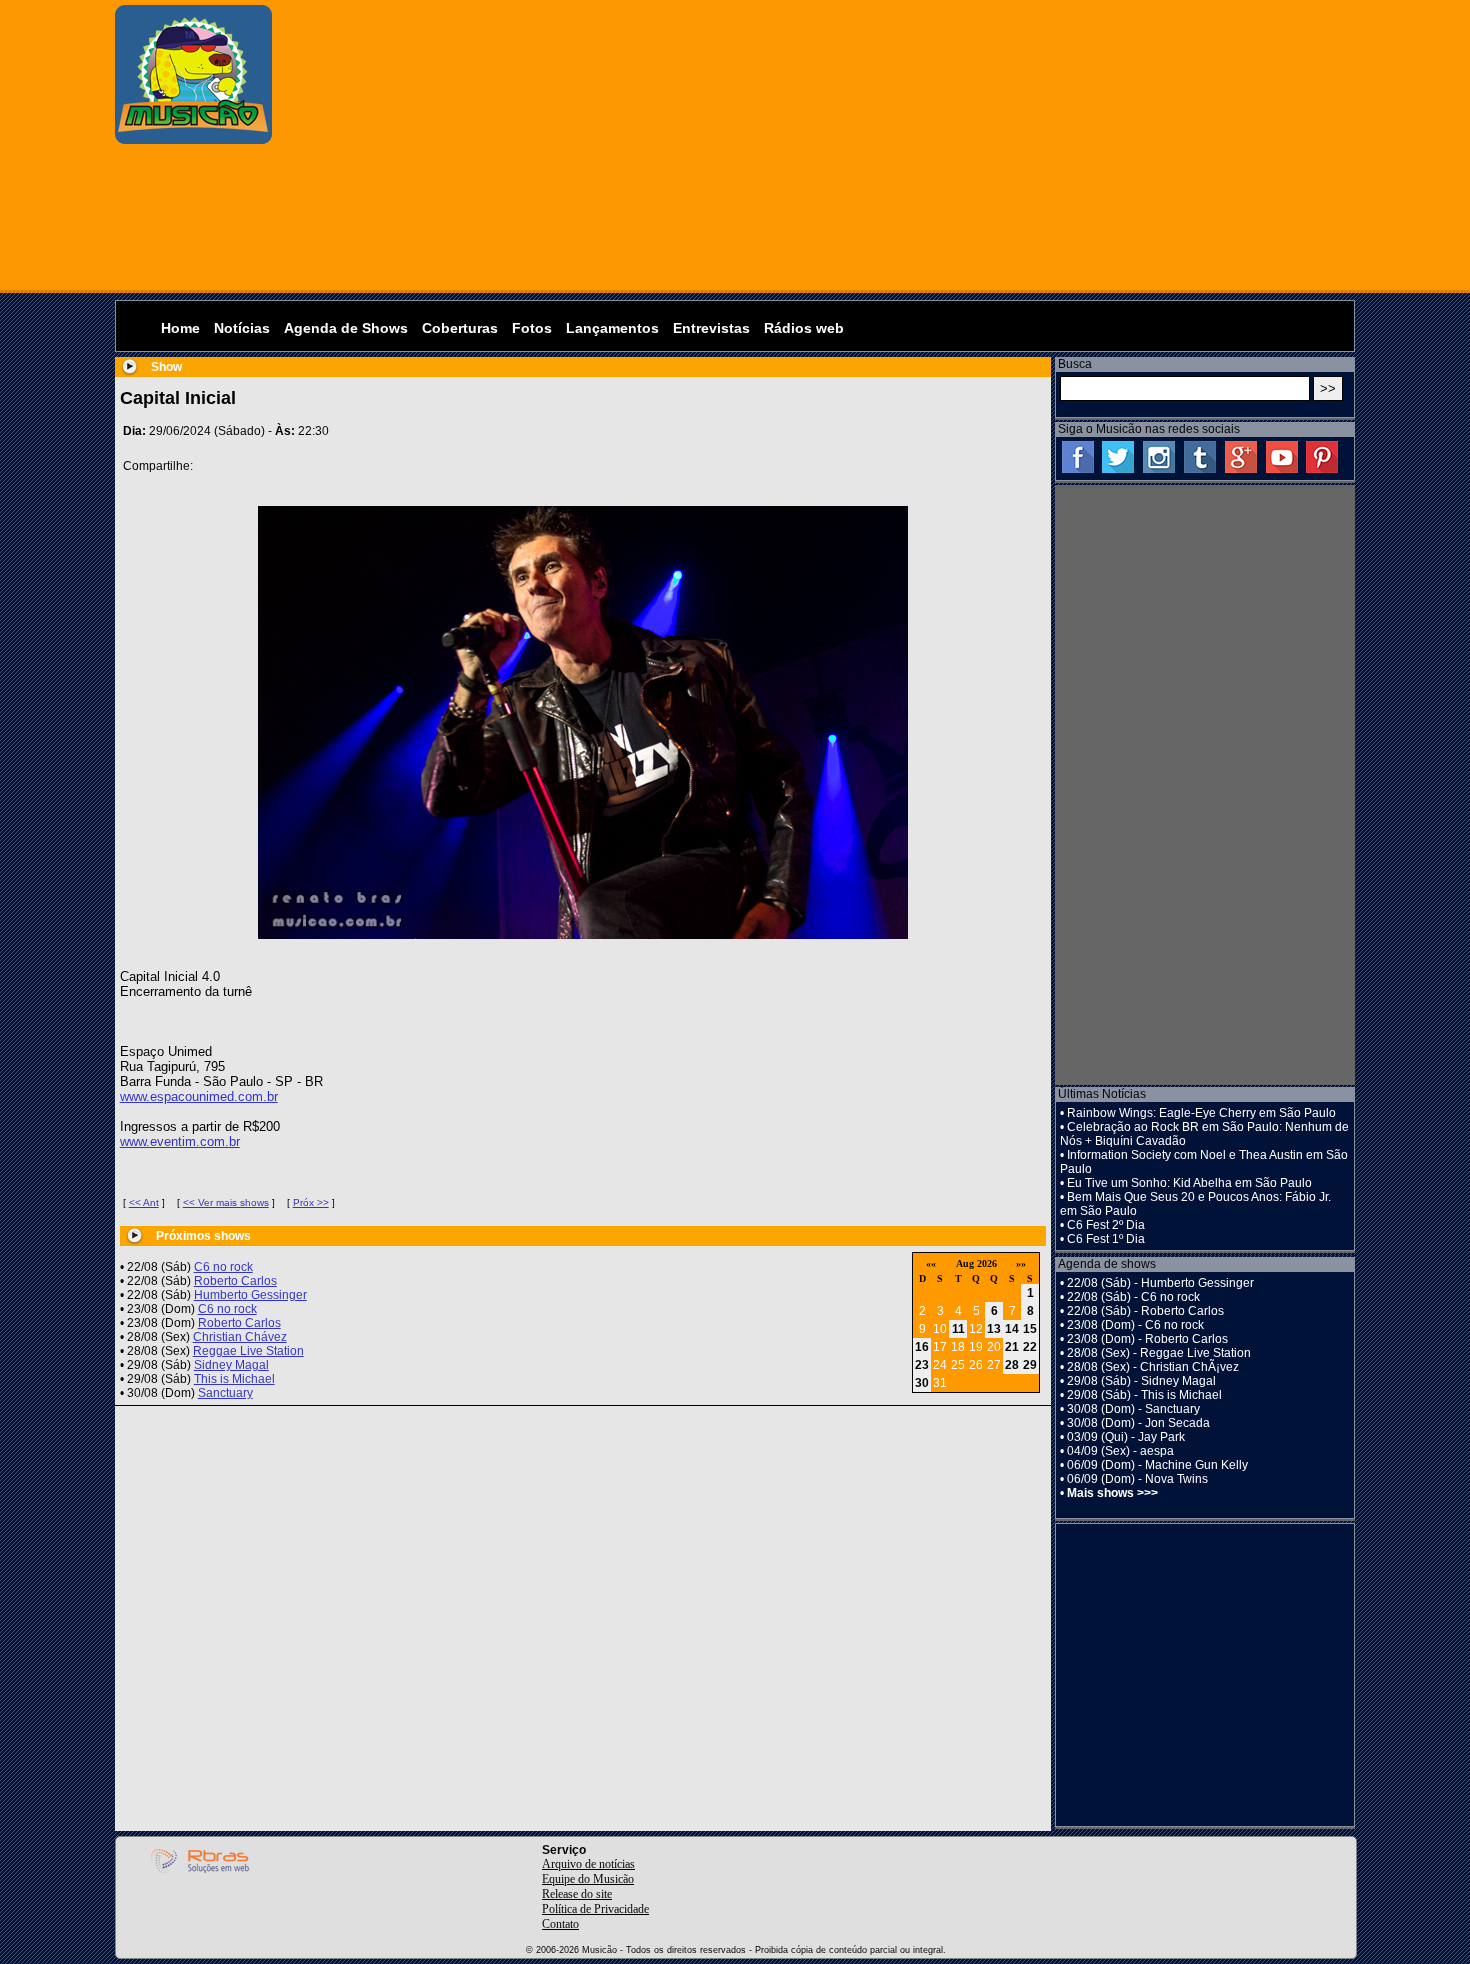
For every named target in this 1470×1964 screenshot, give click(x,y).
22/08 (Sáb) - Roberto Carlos (1145, 1311)
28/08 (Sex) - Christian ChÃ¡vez (1153, 1367)
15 (1030, 1329)
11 (958, 1329)
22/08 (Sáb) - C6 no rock (1133, 1297)
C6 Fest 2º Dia (1106, 1225)
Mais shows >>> (1112, 1493)
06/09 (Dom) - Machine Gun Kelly (1157, 1465)
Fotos (532, 328)
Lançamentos (612, 328)
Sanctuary (225, 1393)
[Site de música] (193, 140)
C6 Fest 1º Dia (1106, 1239)
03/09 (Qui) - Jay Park (1126, 1437)
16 (922, 1347)
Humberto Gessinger (250, 1295)
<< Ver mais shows (226, 1202)
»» (1021, 1263)
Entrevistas (711, 328)
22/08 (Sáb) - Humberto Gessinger (1160, 1283)
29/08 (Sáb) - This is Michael (1144, 1395)
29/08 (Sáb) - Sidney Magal (1141, 1381)
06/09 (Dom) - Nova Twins (1137, 1479)
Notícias (242, 328)
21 (1012, 1347)
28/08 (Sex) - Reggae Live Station (1159, 1353)
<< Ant (144, 1202)
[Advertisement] (819, 145)
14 (1012, 1329)
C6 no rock (223, 1267)
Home (180, 328)
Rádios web (804, 328)
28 (1012, 1365)
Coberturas (460, 328)
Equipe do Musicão (588, 1879)
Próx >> (311, 1202)
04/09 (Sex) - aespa (1120, 1451)
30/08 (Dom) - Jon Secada (1138, 1423)
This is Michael (234, 1379)
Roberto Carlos (235, 1281)
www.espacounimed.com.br (199, 1096)
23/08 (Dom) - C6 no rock (1135, 1325)
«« (931, 1263)
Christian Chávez (240, 1337)
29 (1030, 1365)
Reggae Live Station (248, 1351)
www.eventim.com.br (180, 1141)
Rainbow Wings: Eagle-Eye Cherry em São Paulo (1201, 1113)
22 (1030, 1347)
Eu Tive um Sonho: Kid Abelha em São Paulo (1189, 1183)
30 (922, 1383)
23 (922, 1365)
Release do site (577, 1894)
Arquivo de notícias (588, 1864)
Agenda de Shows (346, 328)
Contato (560, 1924)
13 (994, 1329)
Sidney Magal (231, 1365)
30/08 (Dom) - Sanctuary (1133, 1409)
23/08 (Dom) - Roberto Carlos (1147, 1339)
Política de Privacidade (595, 1909)
